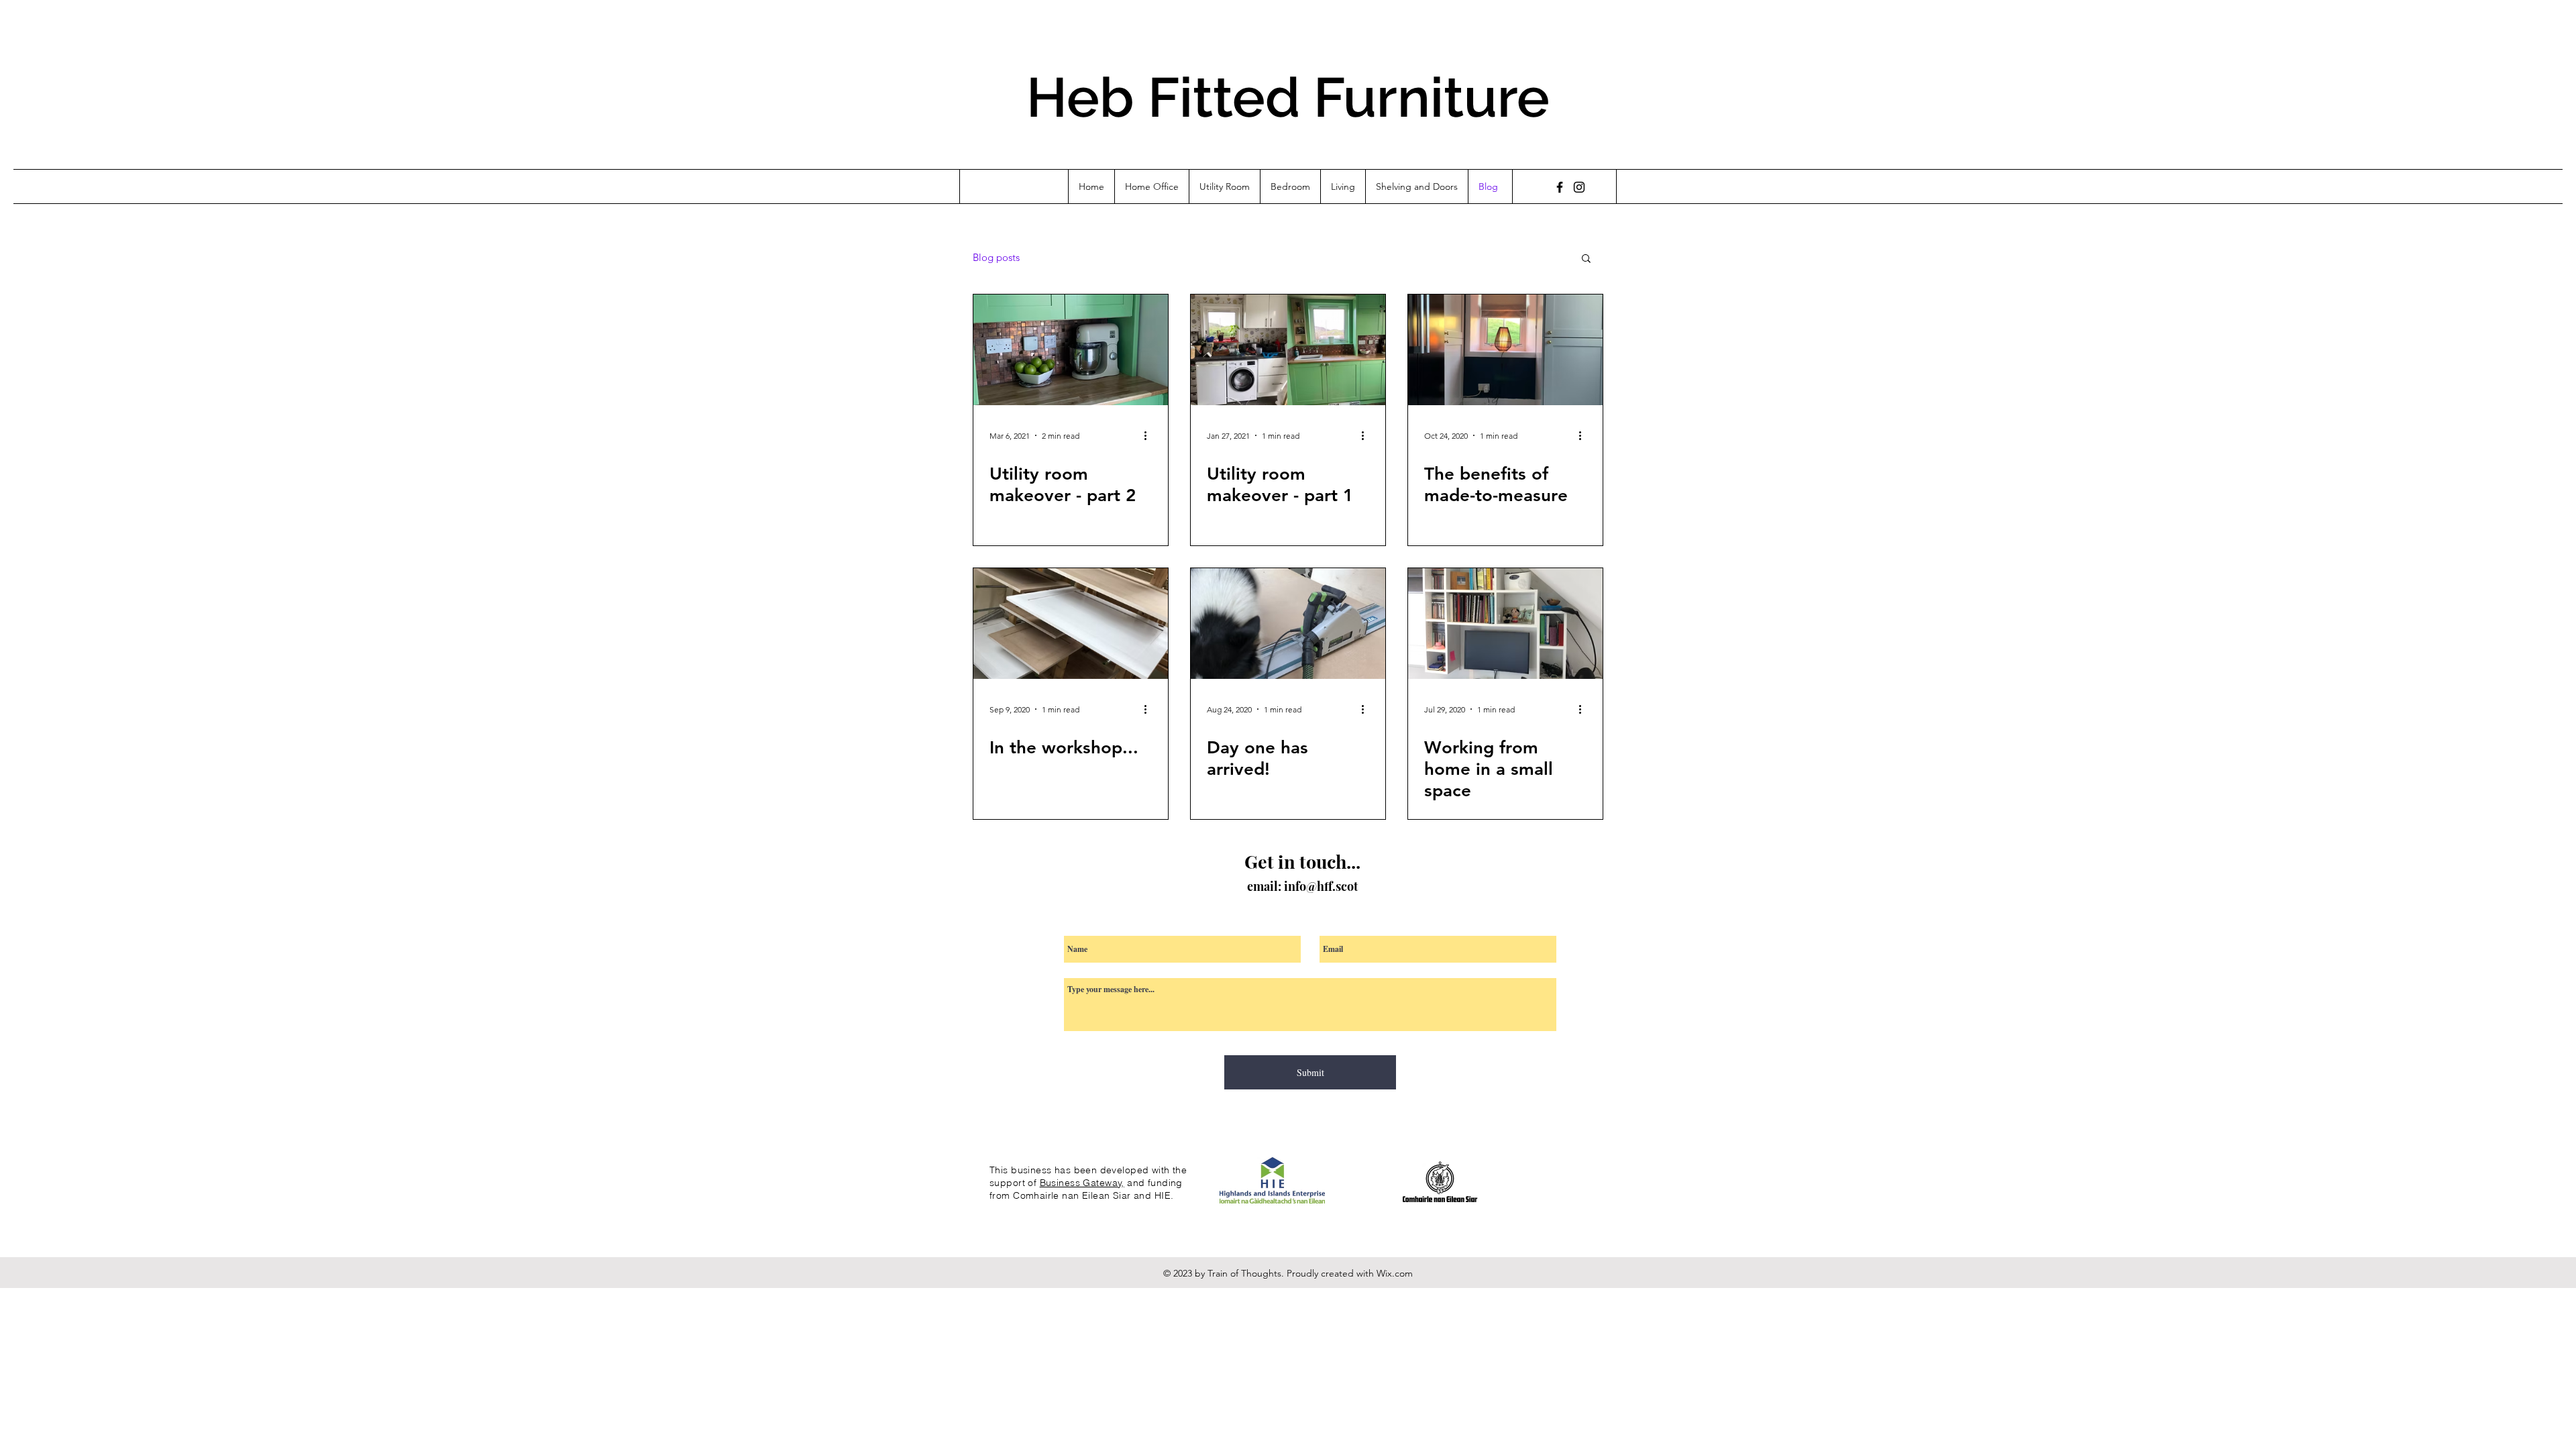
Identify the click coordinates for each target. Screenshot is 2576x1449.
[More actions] (1150, 435)
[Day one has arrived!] (1288, 624)
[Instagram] (1579, 187)
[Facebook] (1560, 187)
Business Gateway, (1082, 1183)
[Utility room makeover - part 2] (1071, 350)
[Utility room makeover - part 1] (1288, 350)
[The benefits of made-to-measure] (1505, 350)
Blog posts (996, 258)
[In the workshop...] (1071, 624)
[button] (1586, 259)
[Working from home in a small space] (1505, 624)
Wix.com (1395, 1273)
